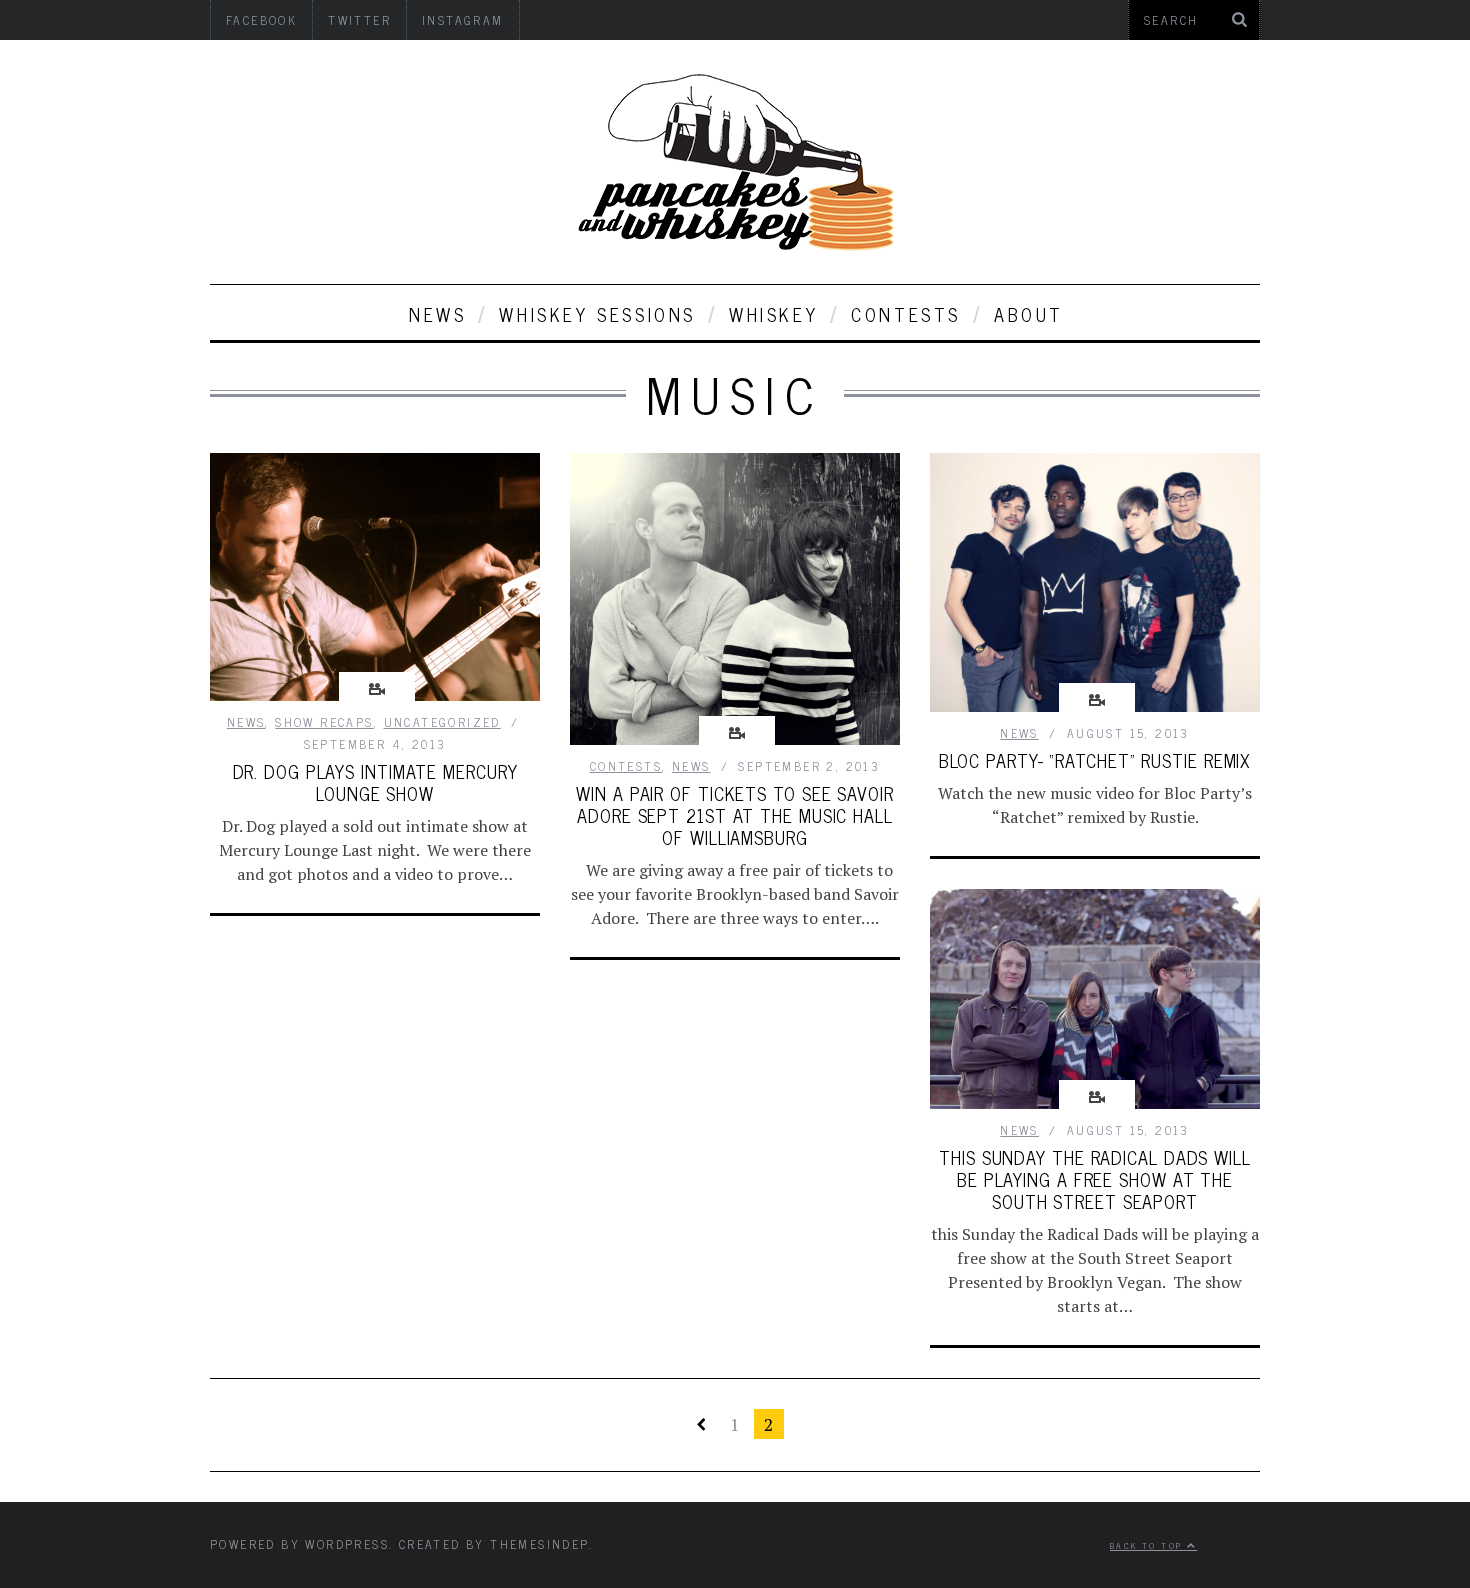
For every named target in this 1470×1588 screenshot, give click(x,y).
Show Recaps (324, 722)
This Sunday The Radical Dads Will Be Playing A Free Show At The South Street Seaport (1095, 1179)
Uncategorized (442, 722)
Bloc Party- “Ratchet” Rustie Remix (1095, 760)
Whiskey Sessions (597, 314)
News (437, 314)
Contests (906, 314)
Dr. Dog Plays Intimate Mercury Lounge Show (375, 782)
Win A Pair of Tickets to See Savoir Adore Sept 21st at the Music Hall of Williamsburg (735, 815)
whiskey (773, 314)
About (1029, 314)
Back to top (1148, 1545)
